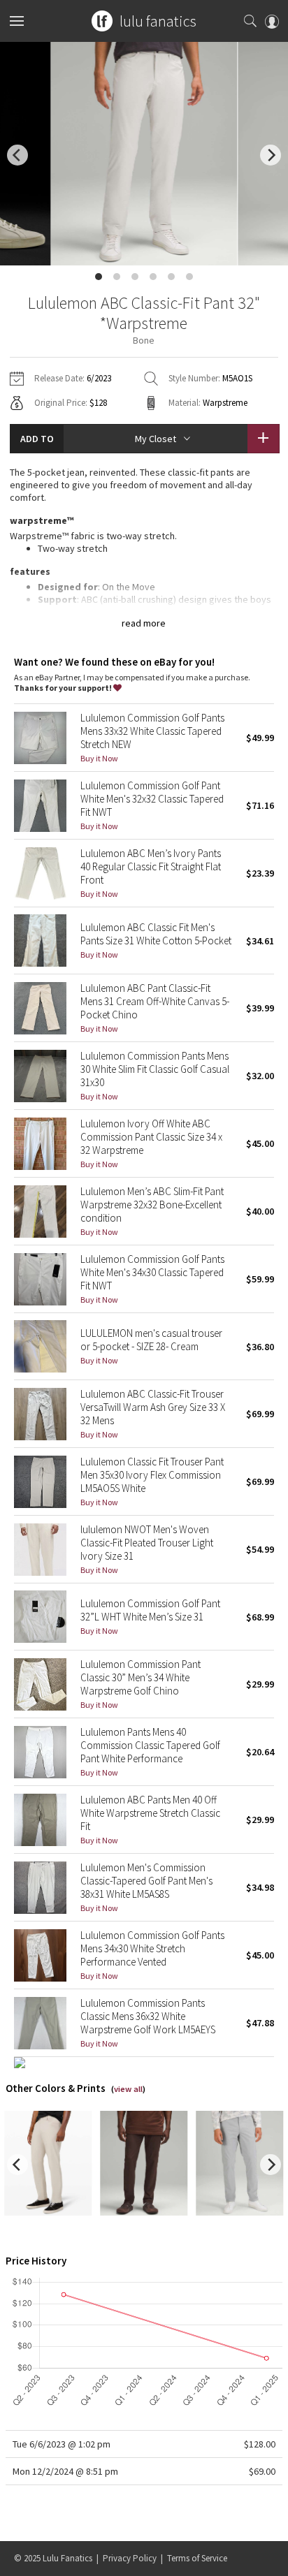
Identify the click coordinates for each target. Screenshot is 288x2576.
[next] (271, 155)
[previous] (17, 155)
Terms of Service (197, 2558)
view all (128, 2089)
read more (144, 623)
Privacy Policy (130, 2558)
